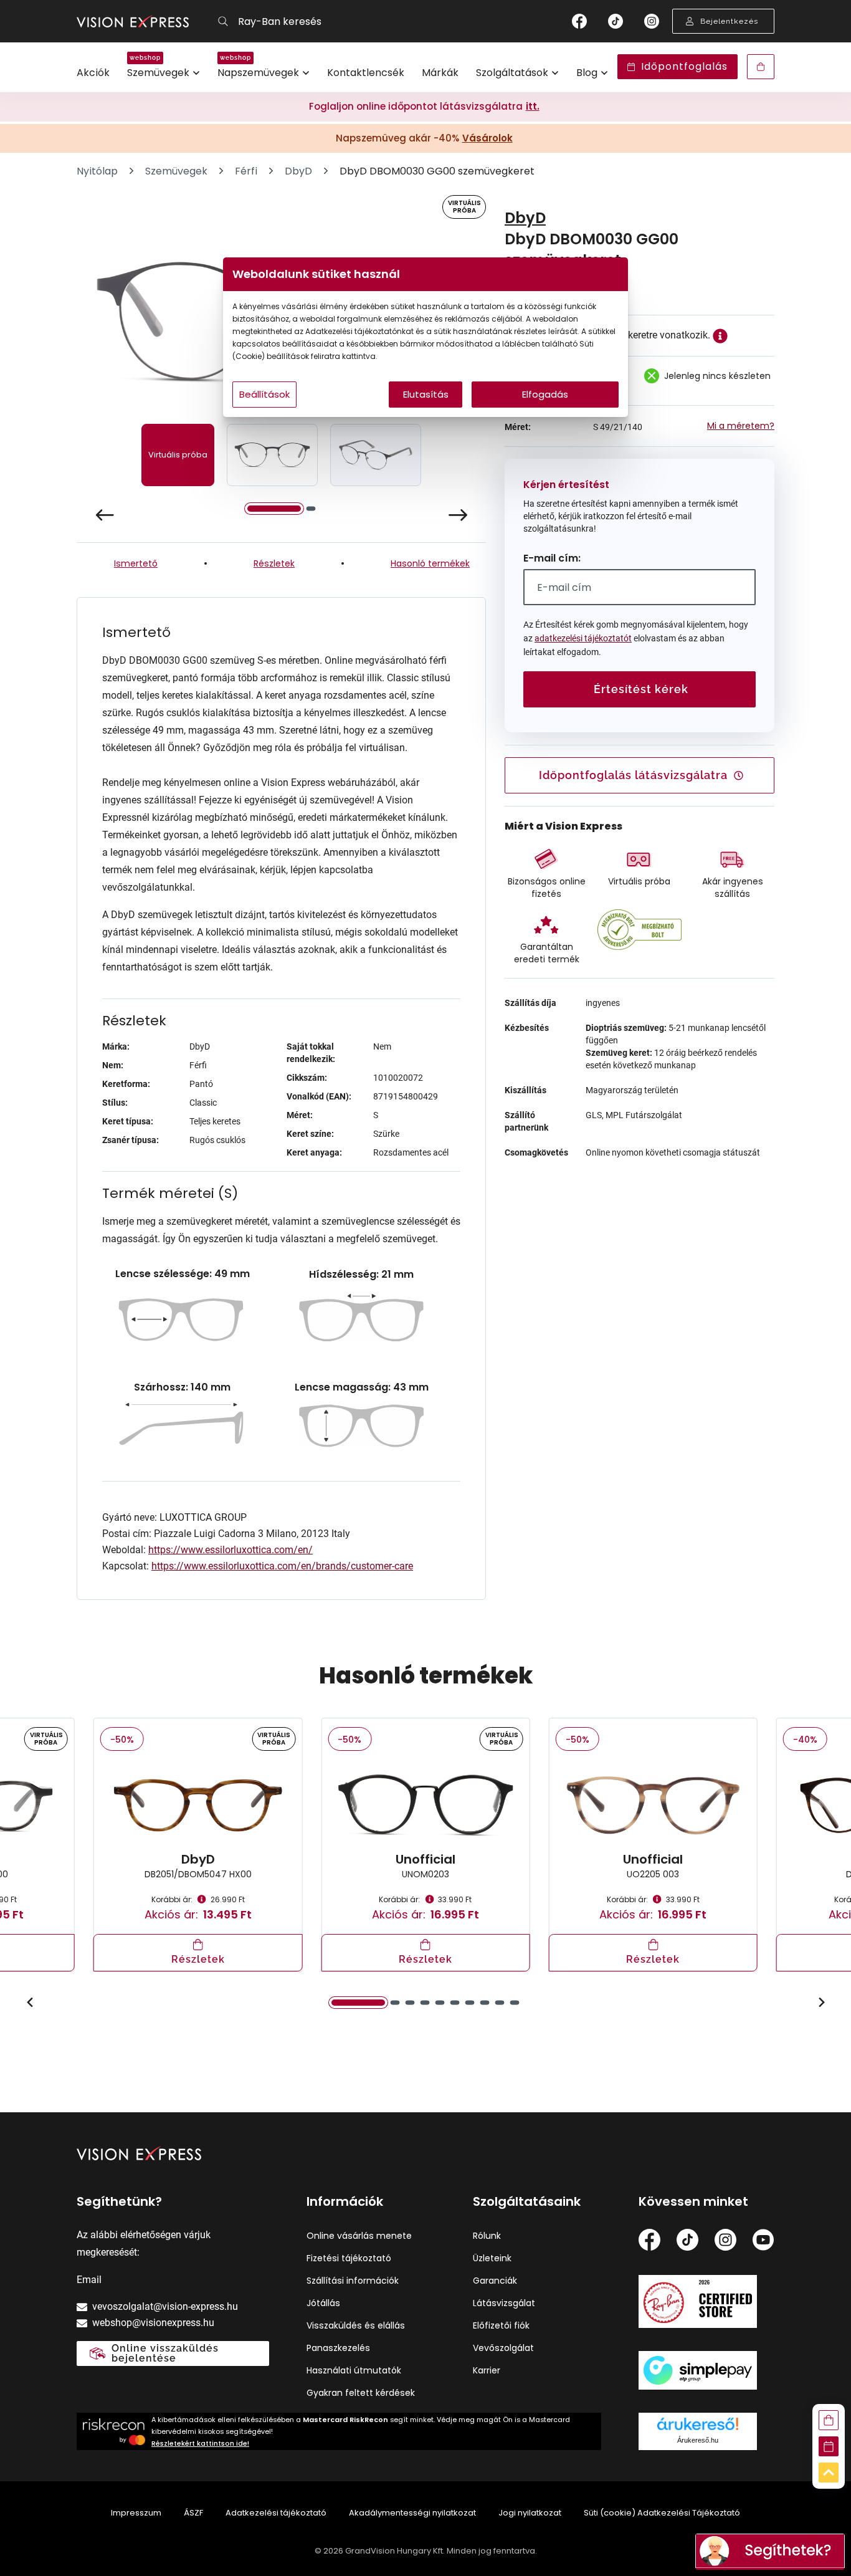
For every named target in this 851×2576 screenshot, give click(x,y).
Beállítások (264, 394)
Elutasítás (426, 394)
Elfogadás (545, 394)
